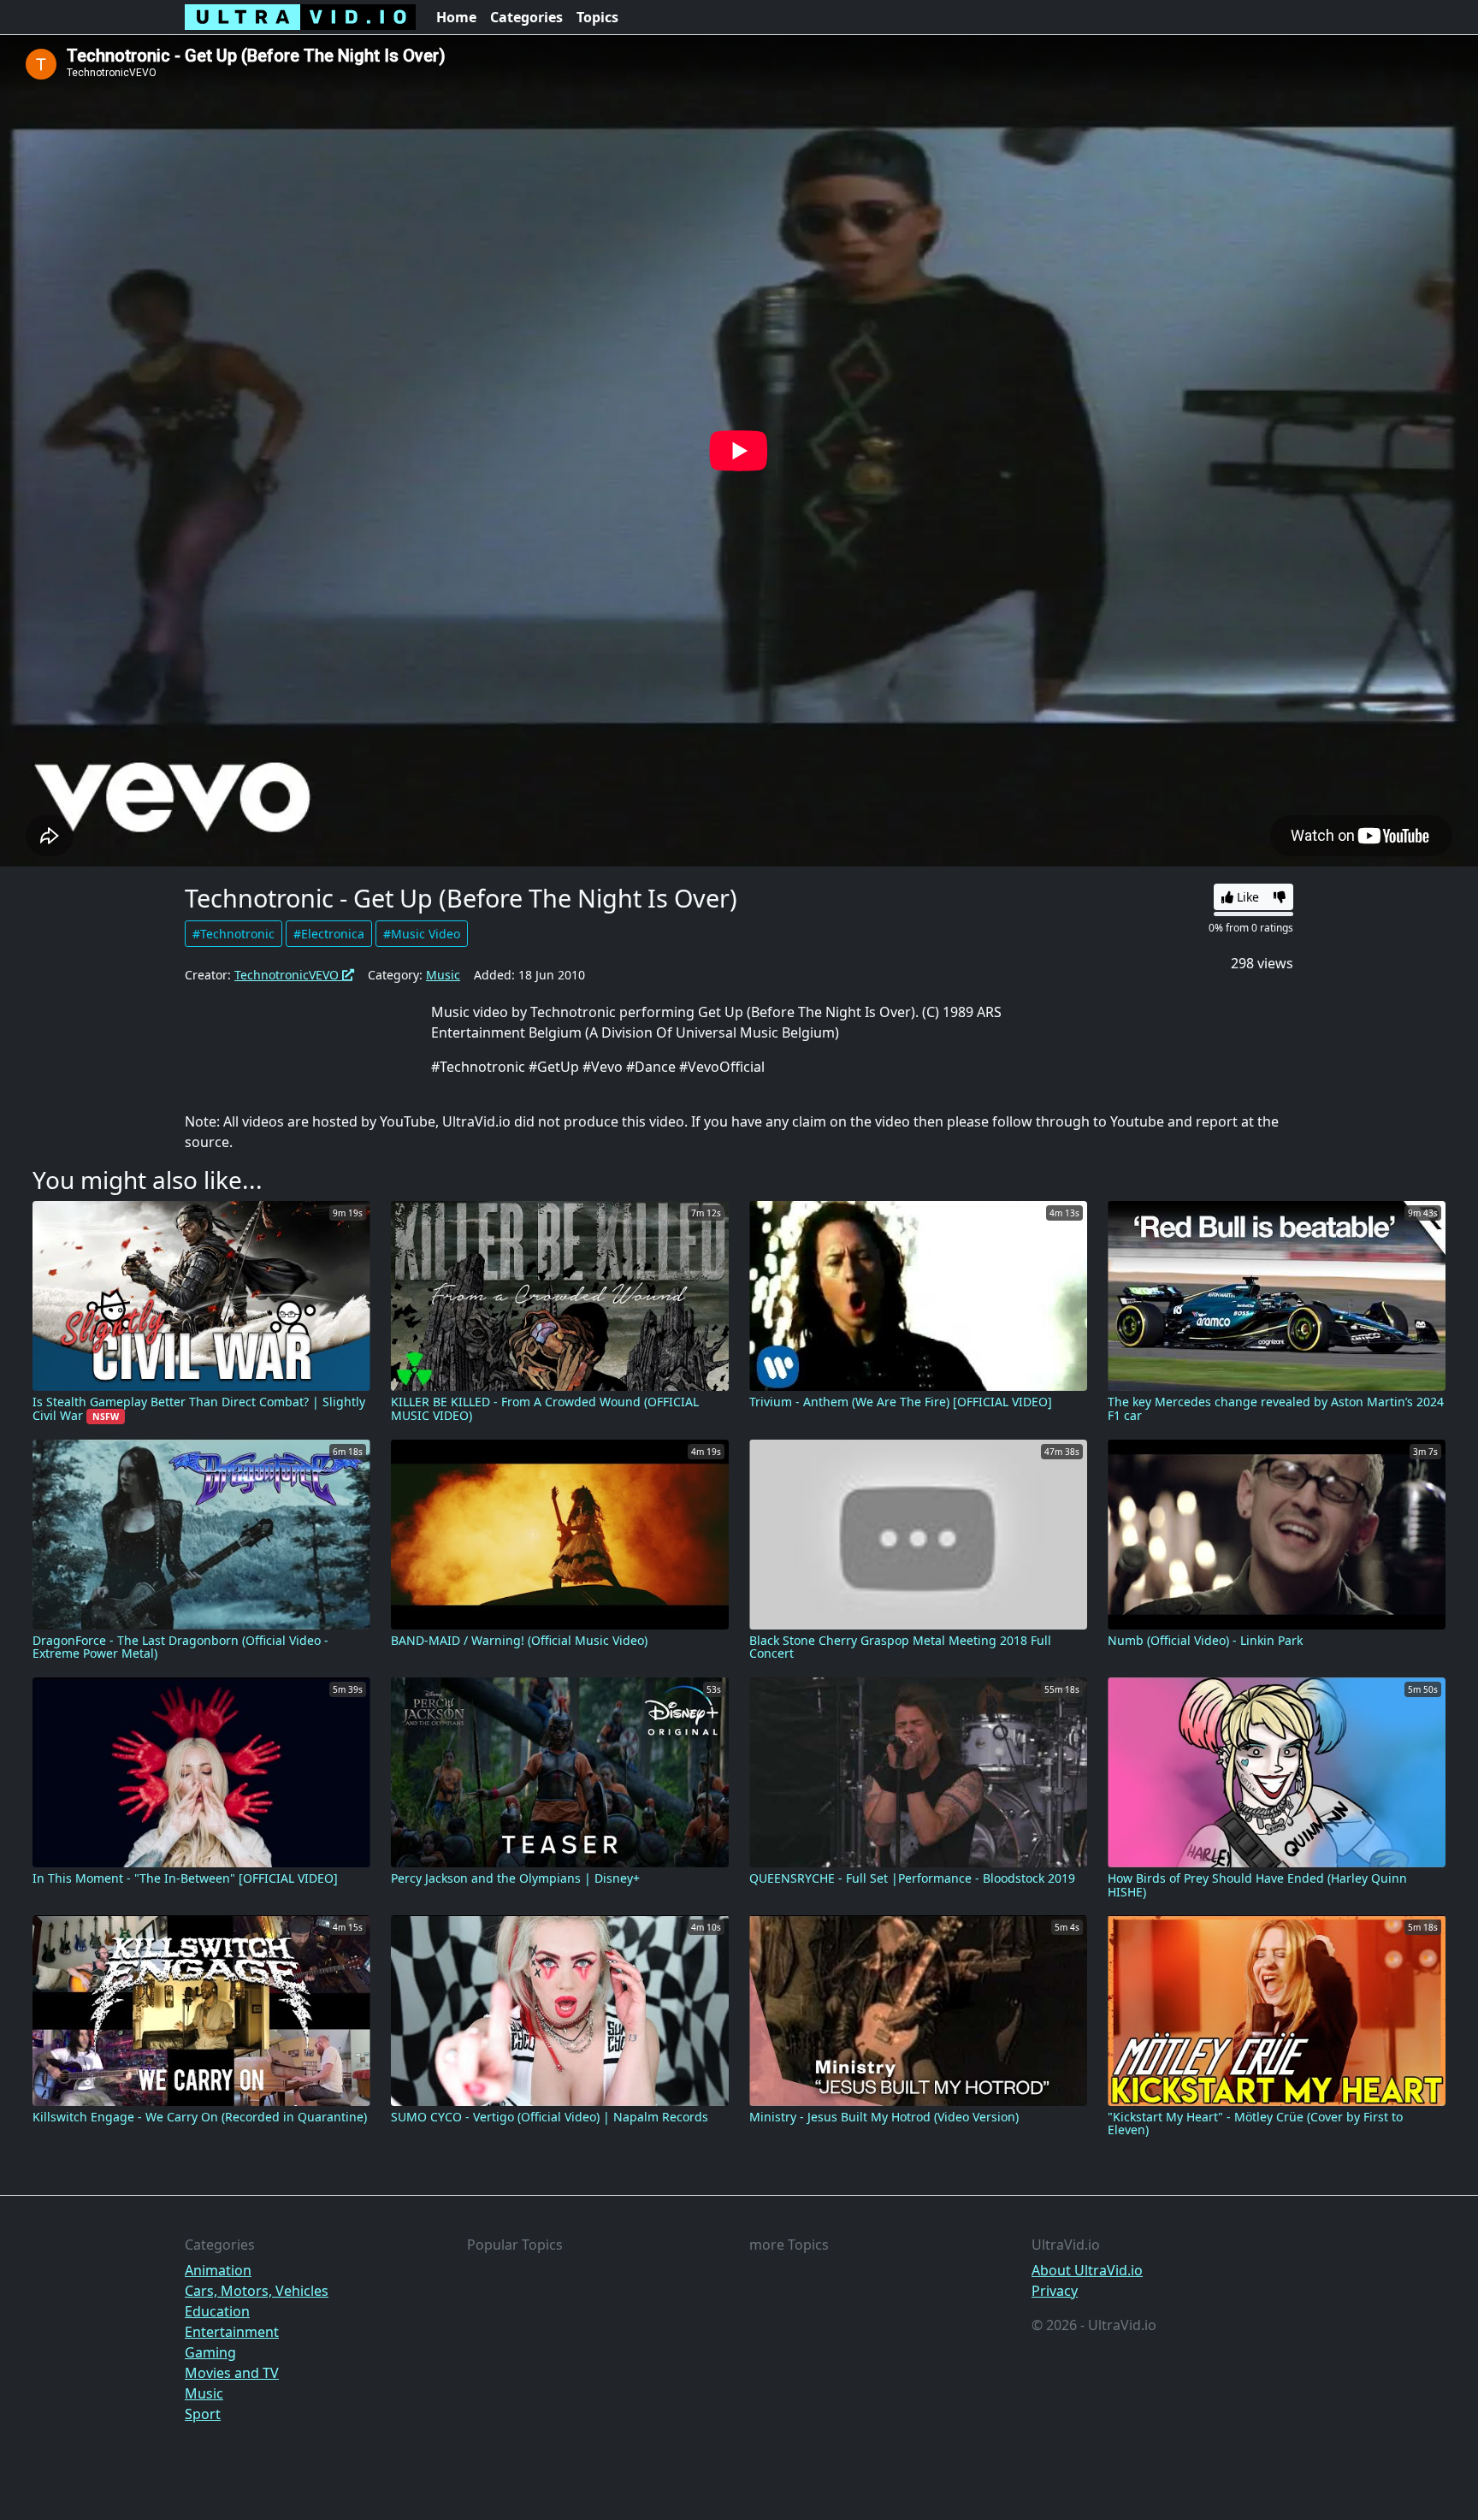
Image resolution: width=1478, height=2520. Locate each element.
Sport (203, 2414)
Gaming (210, 2352)
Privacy (1055, 2291)
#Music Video (422, 934)
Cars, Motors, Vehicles (257, 2291)
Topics (597, 17)
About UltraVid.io (1087, 2270)
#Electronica (329, 934)
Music (443, 975)
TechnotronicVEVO (288, 975)
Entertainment (232, 2332)
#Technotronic (234, 934)
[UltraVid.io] (300, 17)
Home (456, 17)
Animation (218, 2270)
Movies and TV (232, 2373)
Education (217, 2311)
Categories (526, 17)
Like (1246, 897)
